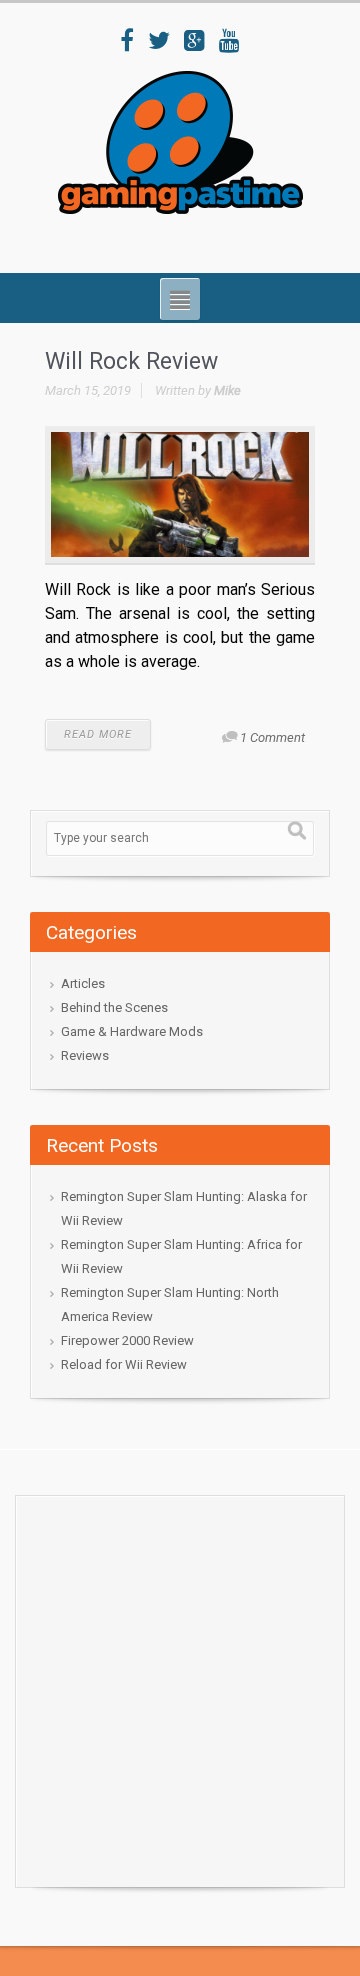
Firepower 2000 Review (127, 1340)
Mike (227, 390)
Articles (83, 983)
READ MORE (98, 734)
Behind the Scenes (114, 1007)
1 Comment (272, 737)
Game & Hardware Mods (132, 1031)
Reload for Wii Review (124, 1364)
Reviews (85, 1055)
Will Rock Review (131, 361)
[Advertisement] (180, 1686)
